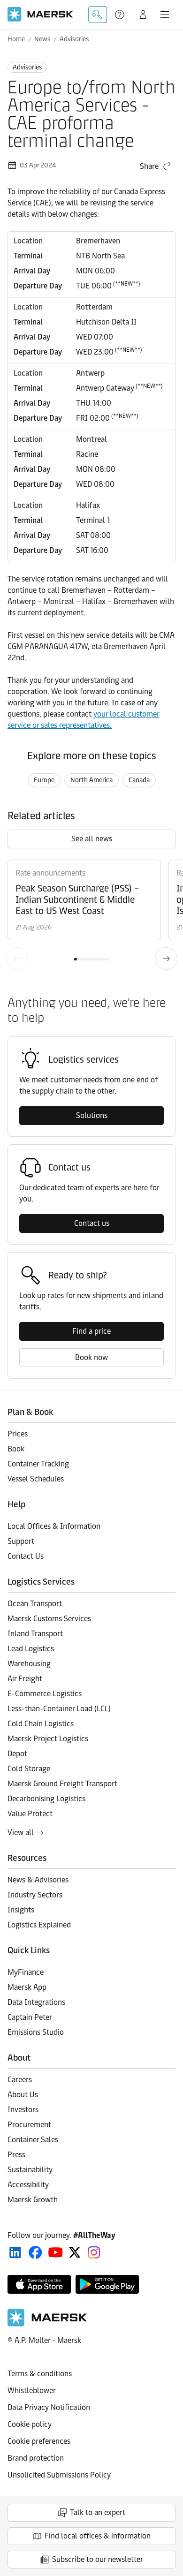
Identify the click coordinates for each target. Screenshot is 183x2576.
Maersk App (27, 1987)
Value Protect (30, 1814)
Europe (44, 780)
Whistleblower (32, 2391)
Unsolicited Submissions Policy (59, 2475)
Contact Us (26, 1556)
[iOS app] (39, 2284)
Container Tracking (38, 1464)
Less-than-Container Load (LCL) (59, 1709)
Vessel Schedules (36, 1479)
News (42, 39)
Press (16, 2155)
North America (91, 780)
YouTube (56, 2252)
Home (16, 39)
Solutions (92, 1115)
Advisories (74, 39)
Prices (18, 1434)
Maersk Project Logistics (48, 1739)
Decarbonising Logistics (46, 1799)
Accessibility (28, 2185)
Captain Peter (30, 2017)
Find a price (91, 1331)
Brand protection (36, 2458)
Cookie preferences (39, 2441)
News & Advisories (38, 1880)
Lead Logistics (31, 1649)
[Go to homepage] (40, 14)
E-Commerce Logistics (45, 1694)
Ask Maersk (98, 15)
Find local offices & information (98, 2536)
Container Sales (33, 2140)
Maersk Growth (33, 2200)
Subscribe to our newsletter (98, 2559)
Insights (21, 1910)
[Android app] (107, 2284)
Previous (17, 959)
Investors (23, 2110)
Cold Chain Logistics (41, 1724)
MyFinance (26, 1972)
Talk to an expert (98, 2512)
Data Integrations (36, 2002)
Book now (91, 1357)
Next (166, 959)
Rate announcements (50, 873)
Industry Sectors (35, 1895)
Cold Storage (29, 1769)
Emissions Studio (36, 2032)
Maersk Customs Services (49, 1619)
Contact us (92, 1223)
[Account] (143, 15)
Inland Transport (35, 1634)
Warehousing (29, 1664)
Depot (17, 1754)
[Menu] (165, 15)
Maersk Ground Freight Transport (62, 1784)
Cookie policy (30, 2424)
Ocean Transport (35, 1604)
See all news (92, 839)
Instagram (94, 2252)
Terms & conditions (40, 2374)
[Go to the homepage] (47, 2324)
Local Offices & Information (54, 1526)
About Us (23, 2095)
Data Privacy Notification (49, 2407)
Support (121, 15)
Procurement (29, 2125)
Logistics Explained (39, 1925)
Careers (20, 2080)
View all (21, 1832)
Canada (139, 780)
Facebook (35, 2252)
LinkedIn (15, 2252)
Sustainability (30, 2170)
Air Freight (25, 1679)
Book (16, 1449)
